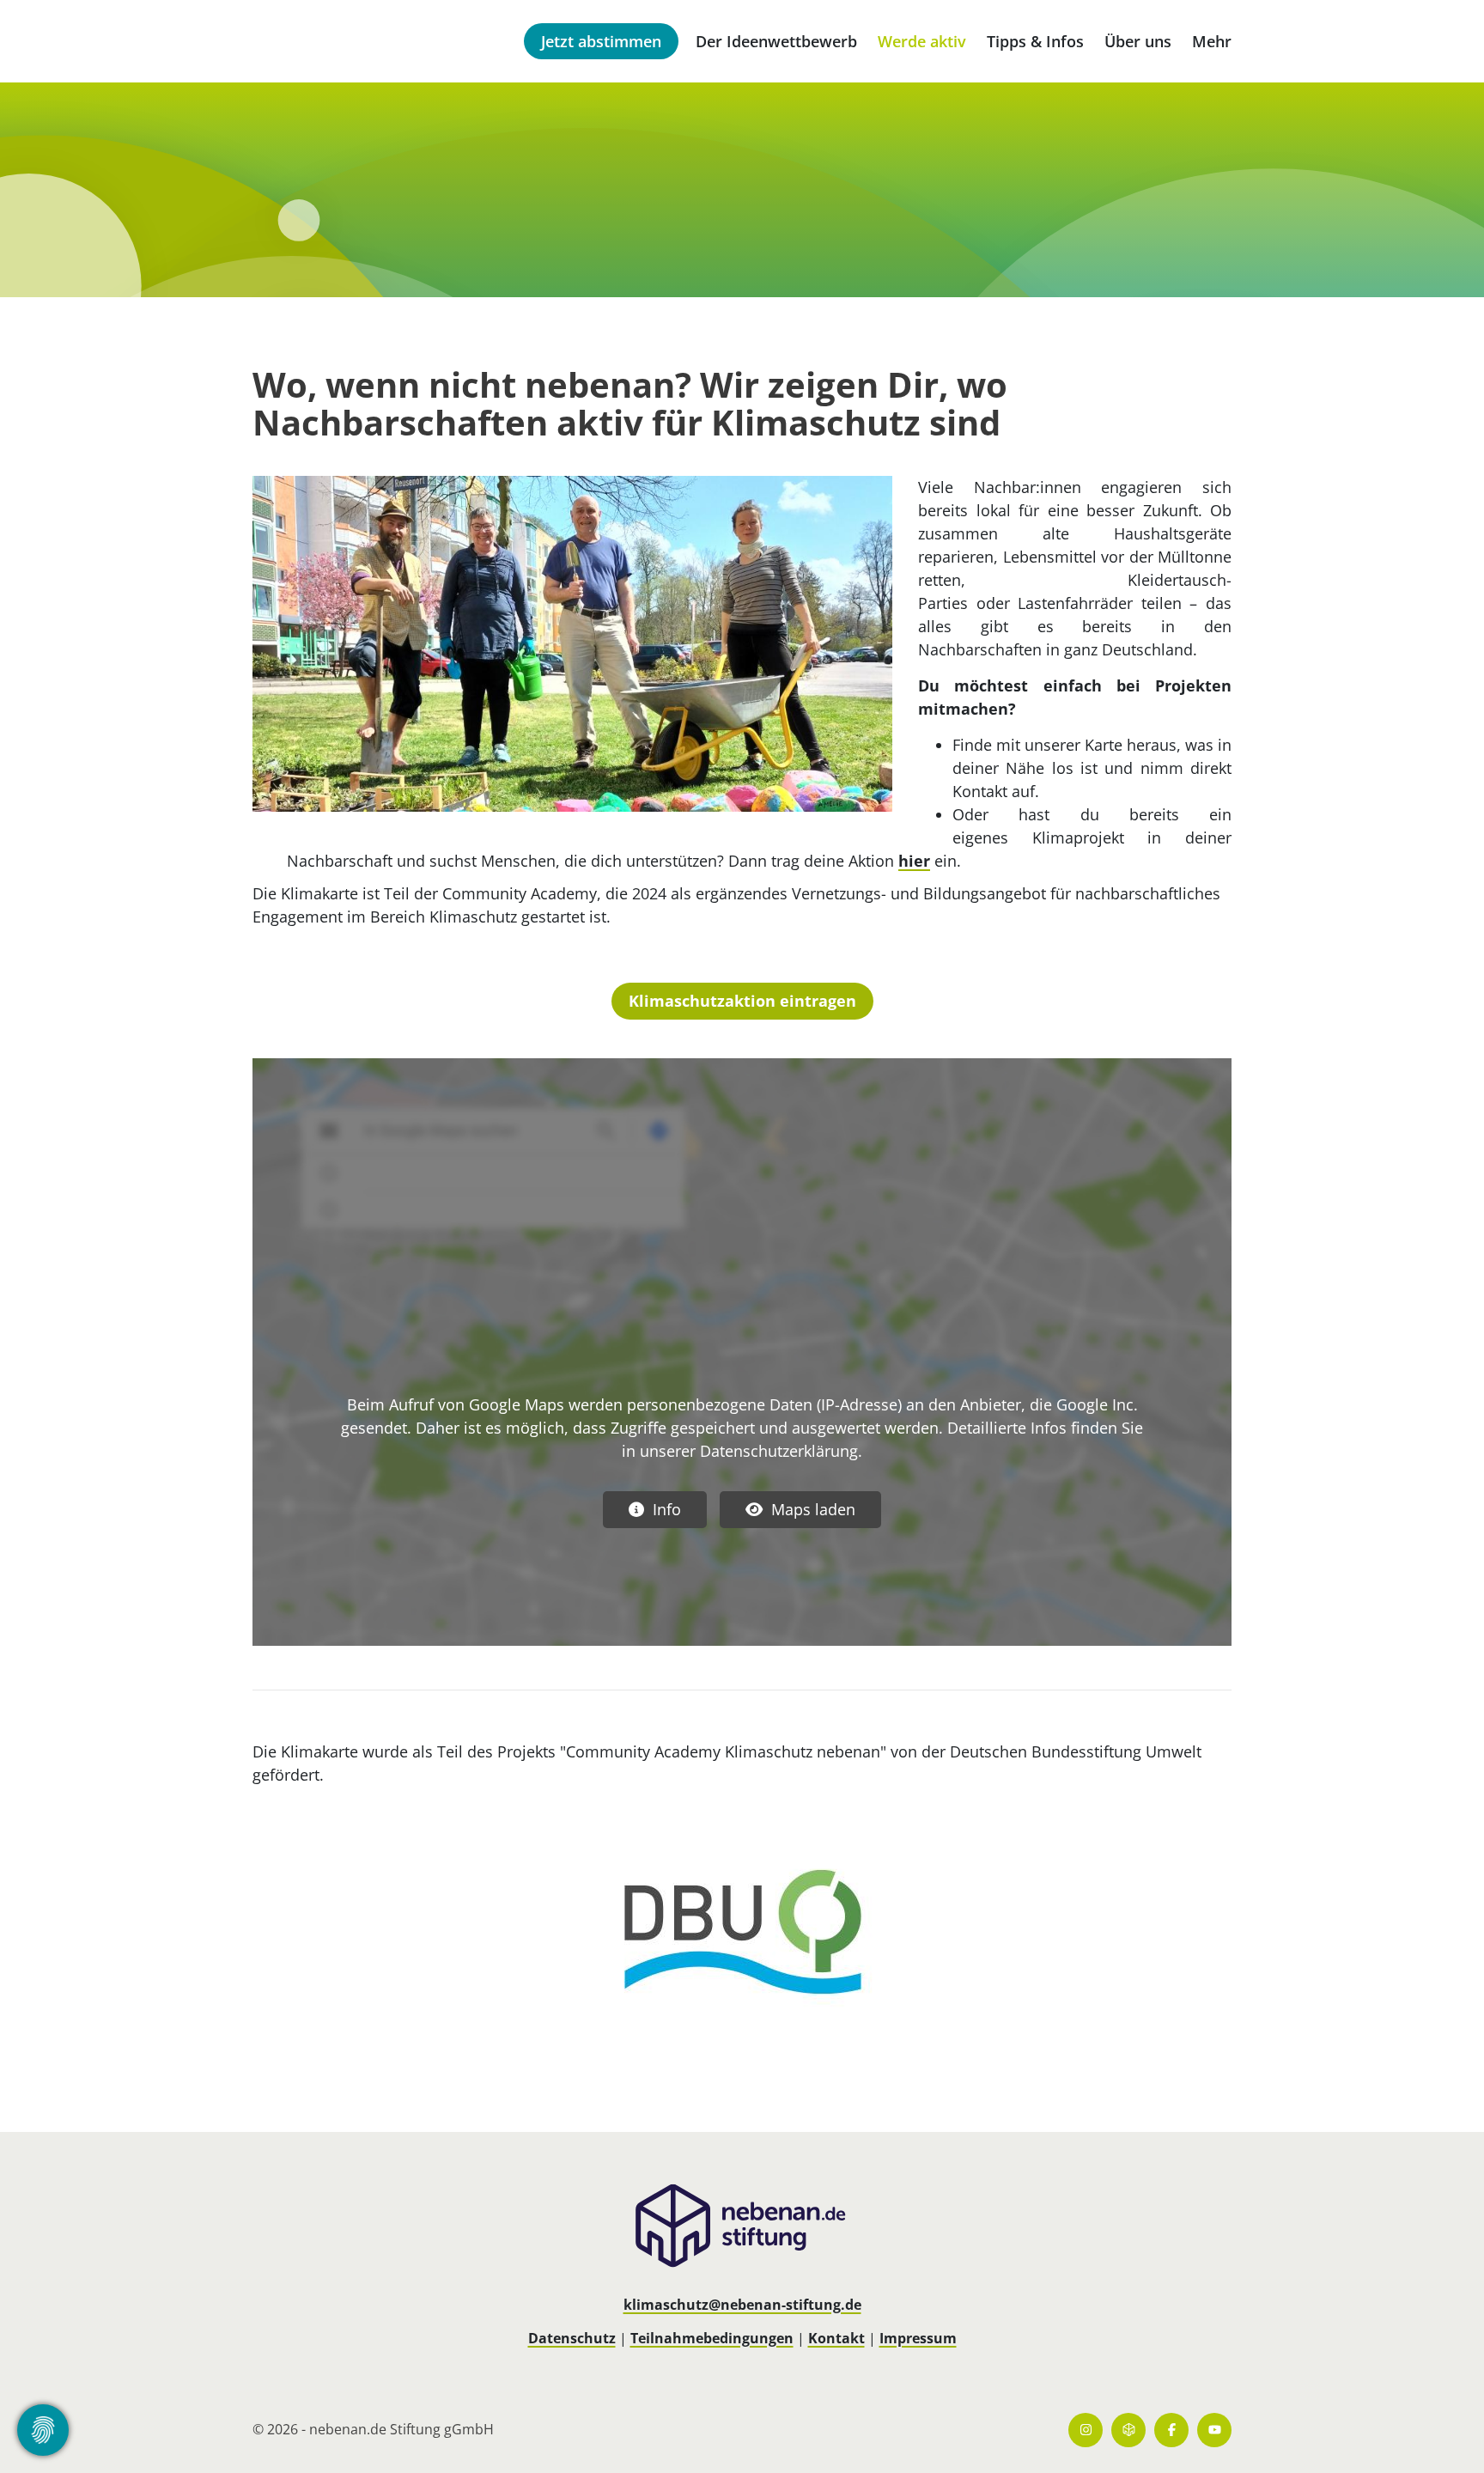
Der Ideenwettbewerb (776, 41)
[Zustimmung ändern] (43, 2430)
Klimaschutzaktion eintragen (742, 1001)
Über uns (1138, 41)
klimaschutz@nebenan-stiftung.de (742, 2305)
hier (914, 861)
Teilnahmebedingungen (712, 2338)
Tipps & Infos (1035, 41)
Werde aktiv (922, 41)
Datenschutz (572, 2338)
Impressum (918, 2338)
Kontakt (836, 2338)
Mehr (1212, 41)
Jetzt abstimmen (601, 41)
